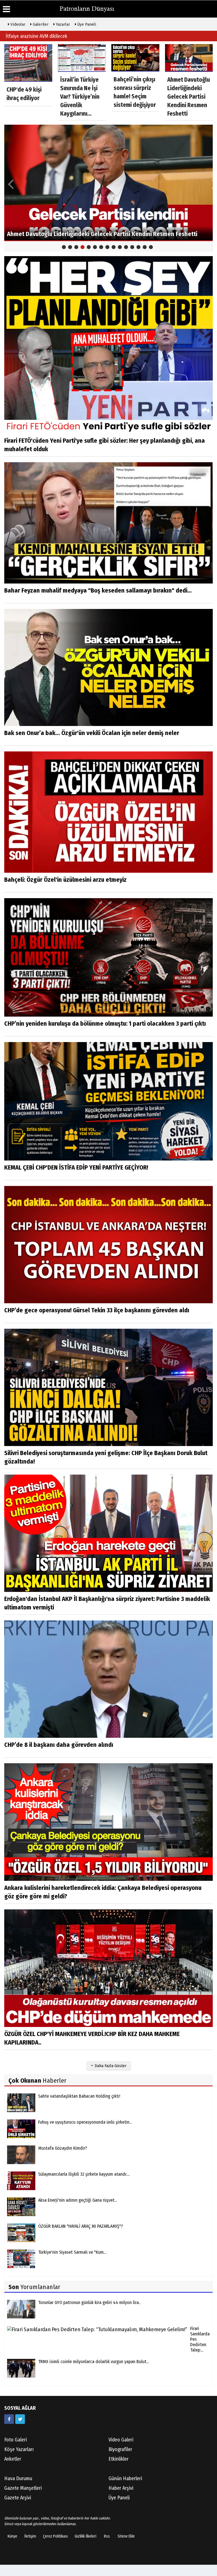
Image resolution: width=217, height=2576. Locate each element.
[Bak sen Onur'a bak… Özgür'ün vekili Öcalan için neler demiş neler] (108, 667)
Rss (107, 2536)
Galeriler (40, 24)
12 (132, 247)
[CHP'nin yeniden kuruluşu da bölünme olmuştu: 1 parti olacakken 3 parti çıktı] (108, 957)
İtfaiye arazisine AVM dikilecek (36, 36)
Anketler (13, 2459)
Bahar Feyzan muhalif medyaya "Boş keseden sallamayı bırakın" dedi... (98, 590)
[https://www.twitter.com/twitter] (20, 2419)
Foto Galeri (16, 2440)
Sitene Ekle (126, 2536)
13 (138, 247)
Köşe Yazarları (19, 2449)
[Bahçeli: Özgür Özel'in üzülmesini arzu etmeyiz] (108, 812)
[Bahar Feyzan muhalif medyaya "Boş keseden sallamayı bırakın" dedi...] (108, 523)
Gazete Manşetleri (23, 2488)
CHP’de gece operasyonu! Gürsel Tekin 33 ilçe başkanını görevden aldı (97, 1310)
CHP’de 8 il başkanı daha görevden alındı (59, 1745)
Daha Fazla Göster (110, 2066)
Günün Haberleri (125, 2478)
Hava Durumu (18, 2478)
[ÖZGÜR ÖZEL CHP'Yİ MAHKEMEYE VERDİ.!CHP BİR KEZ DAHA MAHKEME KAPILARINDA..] (108, 1968)
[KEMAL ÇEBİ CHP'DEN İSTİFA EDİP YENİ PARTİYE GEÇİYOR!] (108, 1101)
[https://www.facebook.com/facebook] (9, 2419)
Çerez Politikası (55, 2536)
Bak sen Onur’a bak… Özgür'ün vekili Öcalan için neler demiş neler (92, 733)
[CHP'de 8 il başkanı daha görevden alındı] (108, 1679)
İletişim (30, 2536)
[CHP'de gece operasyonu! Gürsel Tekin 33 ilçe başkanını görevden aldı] (108, 1244)
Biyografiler (120, 2449)
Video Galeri (121, 2440)
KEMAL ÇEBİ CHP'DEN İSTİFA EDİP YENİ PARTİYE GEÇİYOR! (76, 1167)
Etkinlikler (119, 2459)
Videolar (17, 24)
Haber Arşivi (121, 2488)
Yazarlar (62, 24)
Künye (12, 2536)
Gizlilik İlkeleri (85, 2536)
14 (145, 247)
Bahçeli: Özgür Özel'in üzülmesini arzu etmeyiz (65, 880)
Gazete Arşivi (18, 2498)
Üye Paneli (86, 24)
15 (151, 247)
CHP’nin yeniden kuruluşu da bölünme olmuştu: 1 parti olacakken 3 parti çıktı (105, 1024)
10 (120, 247)
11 (126, 247)
